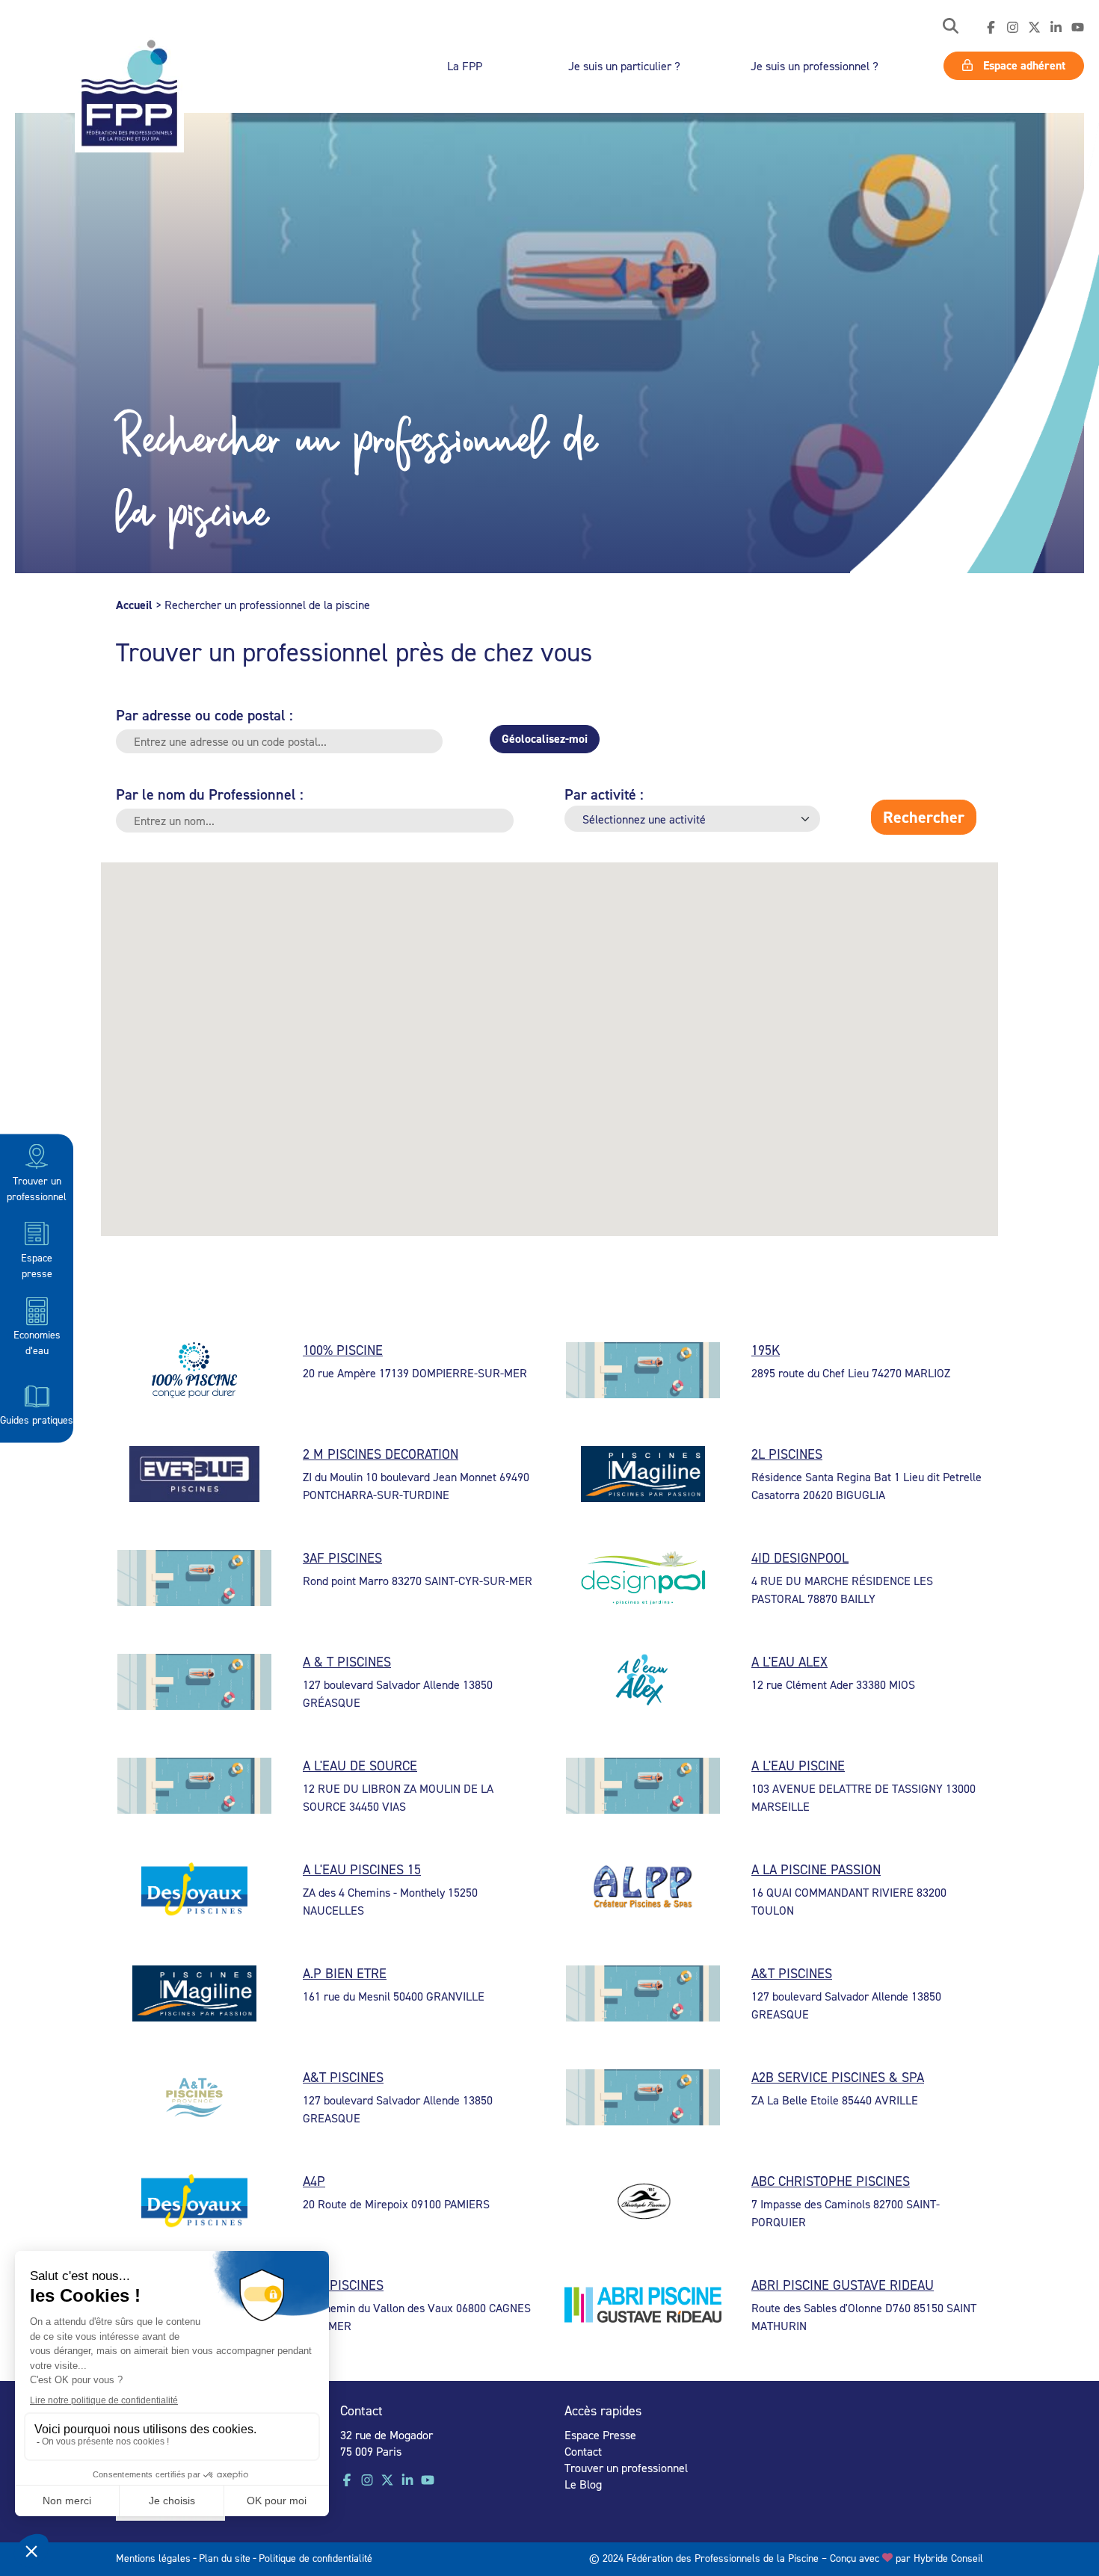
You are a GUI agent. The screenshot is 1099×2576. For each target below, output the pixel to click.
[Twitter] (1034, 28)
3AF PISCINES (342, 1558)
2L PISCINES (787, 1454)
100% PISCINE (343, 1350)
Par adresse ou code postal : (204, 715)
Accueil (134, 605)
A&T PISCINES (792, 1973)
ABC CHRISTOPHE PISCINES (831, 2181)
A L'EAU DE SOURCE (360, 1766)
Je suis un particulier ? (624, 66)
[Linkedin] (1056, 28)
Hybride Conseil (948, 2558)
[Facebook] (991, 28)
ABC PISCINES (343, 2285)
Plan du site (225, 2558)
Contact (583, 2451)
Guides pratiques (37, 1419)
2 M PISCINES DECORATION (381, 1454)
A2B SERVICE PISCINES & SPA (838, 2077)
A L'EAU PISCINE (798, 1766)
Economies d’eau (37, 1342)
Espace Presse (600, 2435)
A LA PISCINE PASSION (816, 1869)
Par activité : (604, 794)
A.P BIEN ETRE (345, 1973)
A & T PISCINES (347, 1662)
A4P (314, 2181)
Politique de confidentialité (315, 2558)
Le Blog (583, 2484)
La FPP (465, 66)
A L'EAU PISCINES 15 (362, 1869)
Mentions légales (153, 2558)
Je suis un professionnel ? (815, 66)
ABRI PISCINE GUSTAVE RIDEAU (843, 2285)
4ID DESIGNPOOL (800, 1558)
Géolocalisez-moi (545, 739)
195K (766, 1350)
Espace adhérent (1023, 65)
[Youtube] (1078, 28)
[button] (951, 27)
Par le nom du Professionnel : (210, 794)
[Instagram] (1013, 28)
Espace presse (37, 1264)
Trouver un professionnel (37, 1187)
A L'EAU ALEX (789, 1662)
